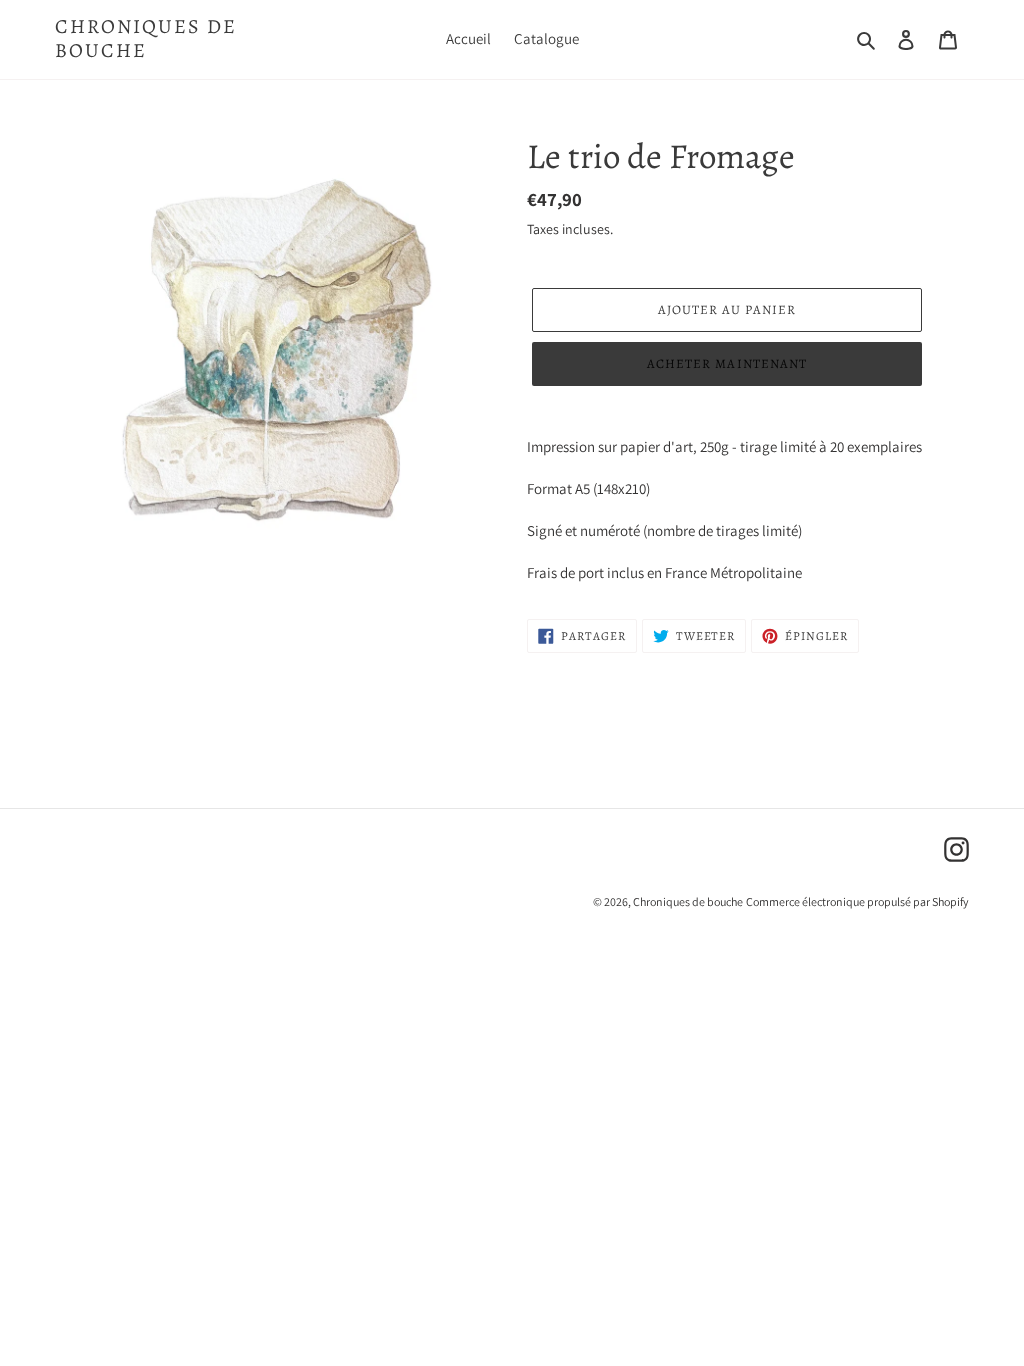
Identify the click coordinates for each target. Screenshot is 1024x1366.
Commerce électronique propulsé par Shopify (857, 901)
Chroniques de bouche (146, 39)
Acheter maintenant (727, 363)
